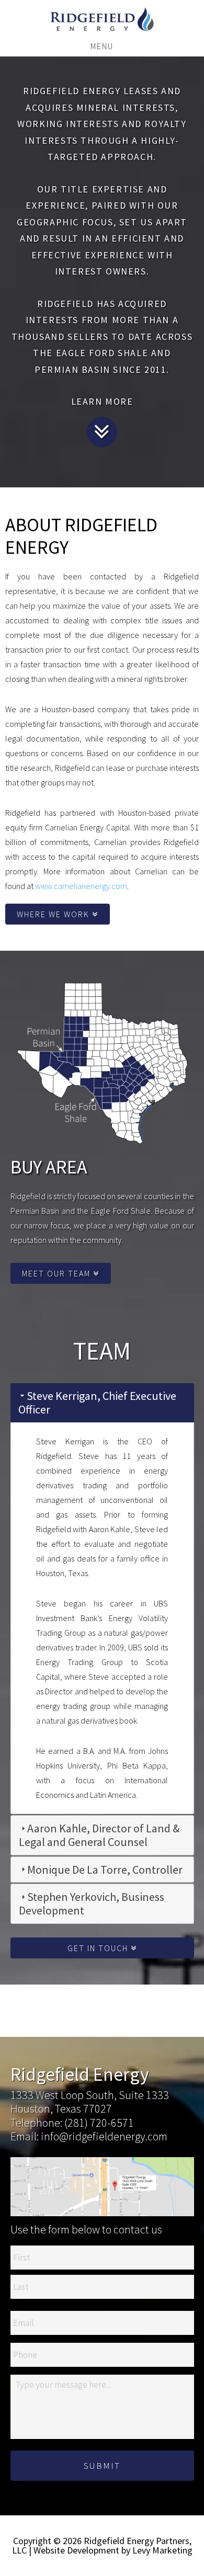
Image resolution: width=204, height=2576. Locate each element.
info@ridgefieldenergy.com (104, 2136)
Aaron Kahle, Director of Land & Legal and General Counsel (99, 1835)
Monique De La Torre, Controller (105, 1870)
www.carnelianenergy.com (81, 886)
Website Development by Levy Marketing (113, 2550)
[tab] (102, 1403)
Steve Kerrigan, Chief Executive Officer (97, 1403)
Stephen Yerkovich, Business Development (92, 1903)
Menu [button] (102, 46)
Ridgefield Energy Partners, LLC (102, 19)
